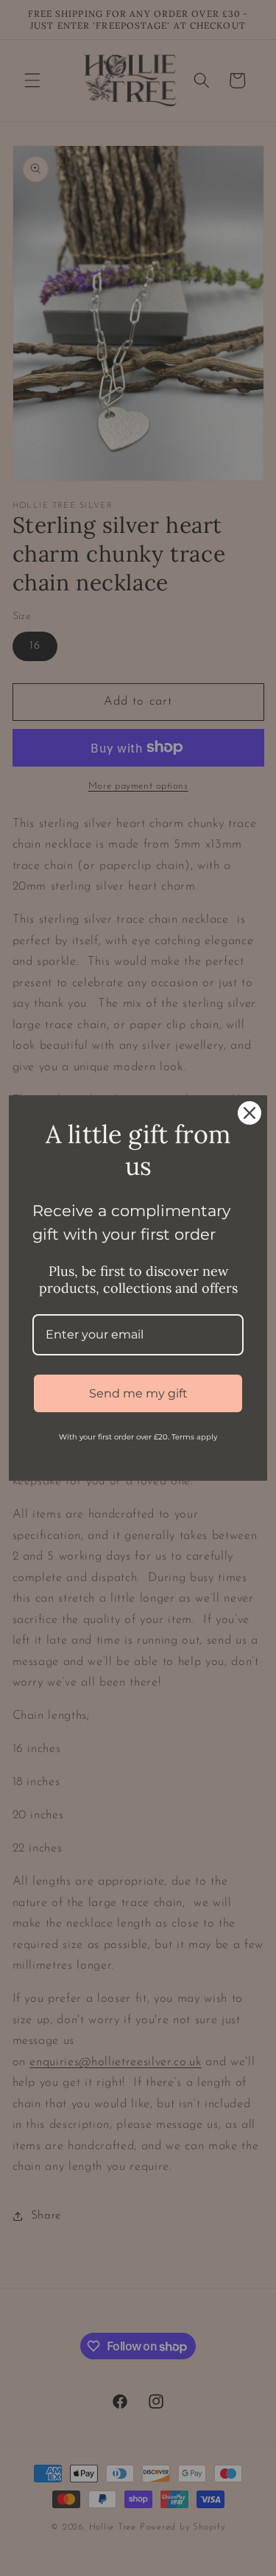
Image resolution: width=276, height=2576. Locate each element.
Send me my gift (138, 1393)
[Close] (250, 1113)
